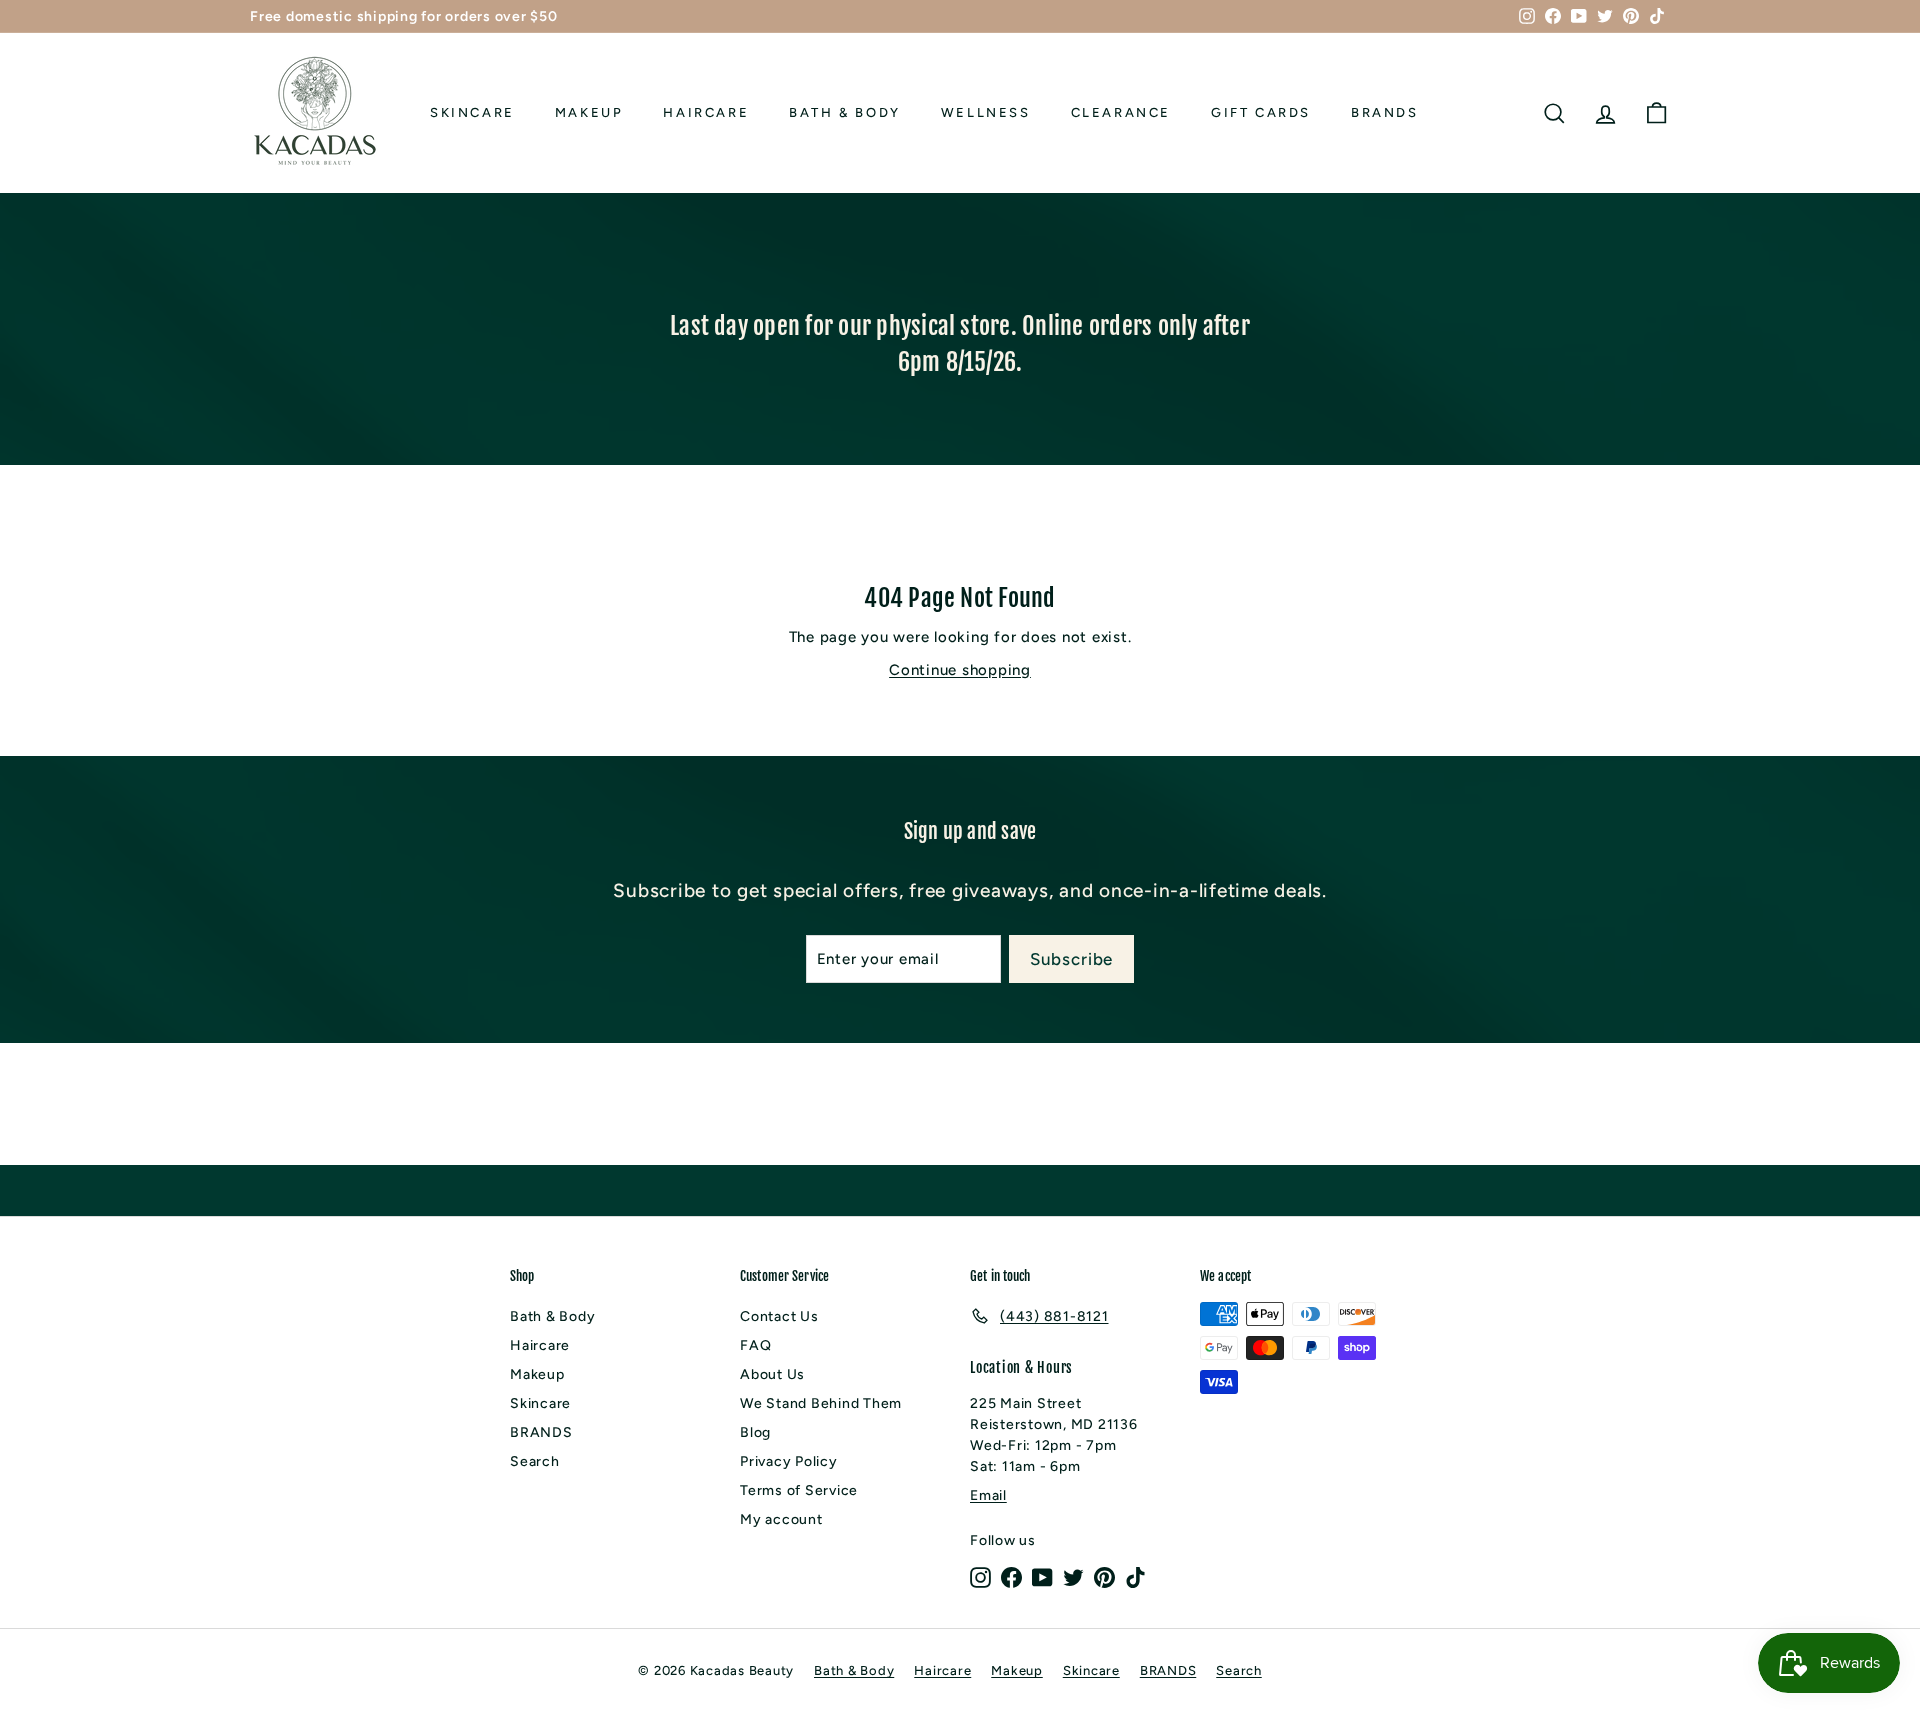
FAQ (755, 1345)
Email (988, 1495)
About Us (772, 1374)
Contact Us (779, 1316)
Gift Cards (1261, 112)
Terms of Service (799, 1490)
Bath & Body (845, 112)
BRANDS (541, 1432)
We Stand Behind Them (821, 1403)
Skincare (472, 112)
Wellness (986, 112)
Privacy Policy (789, 1461)
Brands (1385, 112)
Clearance (1121, 112)
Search (535, 1461)
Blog (755, 1432)
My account (781, 1519)
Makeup (589, 112)
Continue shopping (960, 670)
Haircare (706, 112)
